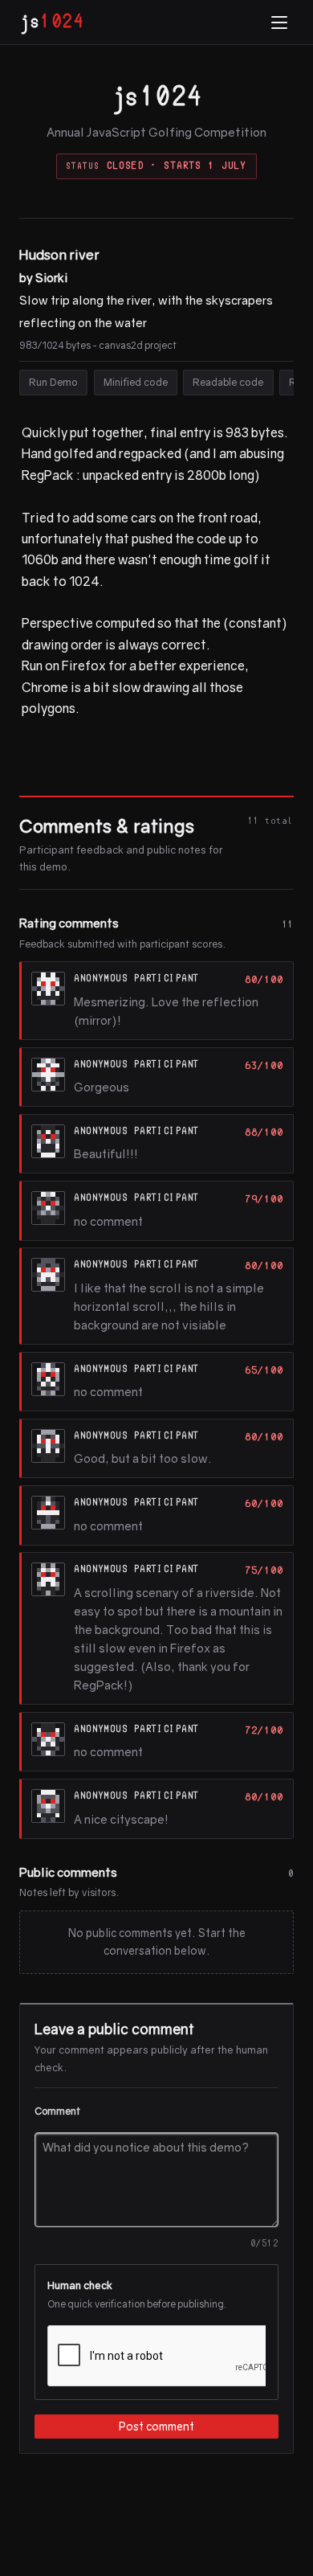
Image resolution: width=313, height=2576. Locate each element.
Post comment (156, 2427)
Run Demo (53, 382)
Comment (57, 2111)
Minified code (136, 382)
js (51, 22)
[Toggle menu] (279, 23)
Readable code (228, 382)
